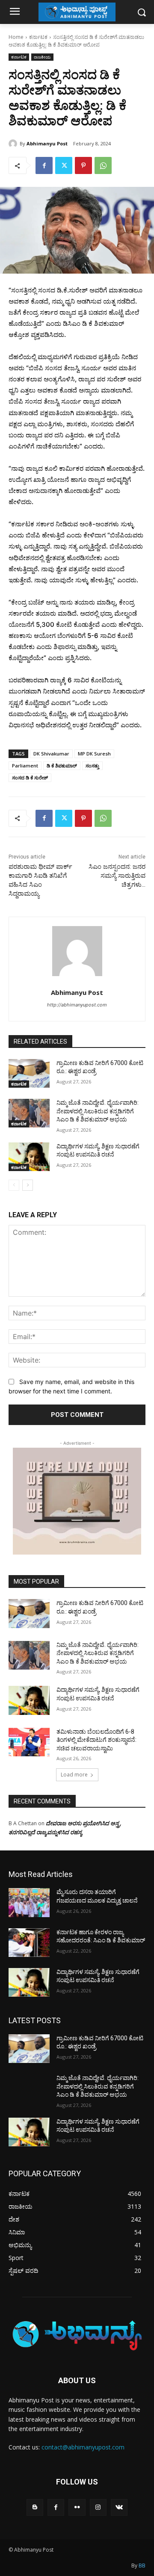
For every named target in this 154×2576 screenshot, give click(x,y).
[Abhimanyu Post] (14, 144)
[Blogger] (35, 2507)
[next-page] (28, 1185)
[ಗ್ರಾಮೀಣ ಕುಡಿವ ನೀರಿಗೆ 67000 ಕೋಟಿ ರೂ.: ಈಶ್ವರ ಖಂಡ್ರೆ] (29, 1073)
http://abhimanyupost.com (77, 1005)
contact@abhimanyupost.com (83, 2447)
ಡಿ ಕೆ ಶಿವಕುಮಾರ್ (62, 766)
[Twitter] (64, 165)
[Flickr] (77, 2507)
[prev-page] (14, 1185)
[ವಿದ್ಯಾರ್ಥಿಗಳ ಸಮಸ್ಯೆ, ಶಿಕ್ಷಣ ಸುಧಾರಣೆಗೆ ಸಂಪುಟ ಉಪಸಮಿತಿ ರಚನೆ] (29, 1157)
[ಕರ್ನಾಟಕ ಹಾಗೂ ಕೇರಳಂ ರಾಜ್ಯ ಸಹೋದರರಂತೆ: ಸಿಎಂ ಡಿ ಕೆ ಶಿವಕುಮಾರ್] (29, 1943)
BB (142, 2566)
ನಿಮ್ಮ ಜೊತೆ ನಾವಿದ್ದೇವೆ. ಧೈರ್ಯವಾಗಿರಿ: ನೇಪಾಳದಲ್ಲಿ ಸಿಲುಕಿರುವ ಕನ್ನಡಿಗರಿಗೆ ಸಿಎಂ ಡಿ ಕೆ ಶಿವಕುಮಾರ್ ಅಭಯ (98, 1111)
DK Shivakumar (51, 754)
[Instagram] (98, 2507)
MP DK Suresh (94, 754)
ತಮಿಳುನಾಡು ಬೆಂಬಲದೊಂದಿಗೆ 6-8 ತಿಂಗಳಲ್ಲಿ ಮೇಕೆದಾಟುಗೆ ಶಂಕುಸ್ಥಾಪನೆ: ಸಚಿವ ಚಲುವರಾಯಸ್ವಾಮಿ (96, 1740)
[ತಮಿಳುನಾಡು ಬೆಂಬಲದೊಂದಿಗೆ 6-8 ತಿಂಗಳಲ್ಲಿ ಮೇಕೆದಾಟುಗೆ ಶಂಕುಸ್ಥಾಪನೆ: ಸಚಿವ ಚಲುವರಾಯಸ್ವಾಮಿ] (29, 1742)
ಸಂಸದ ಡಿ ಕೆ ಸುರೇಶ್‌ (30, 778)
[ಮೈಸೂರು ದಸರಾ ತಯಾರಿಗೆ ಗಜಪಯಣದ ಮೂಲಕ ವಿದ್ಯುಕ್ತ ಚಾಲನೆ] (29, 1902)
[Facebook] (44, 165)
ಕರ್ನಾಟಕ (38, 37)
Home (16, 37)
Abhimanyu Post (47, 143)
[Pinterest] (83, 165)
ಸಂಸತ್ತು (92, 766)
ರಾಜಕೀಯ (42, 57)
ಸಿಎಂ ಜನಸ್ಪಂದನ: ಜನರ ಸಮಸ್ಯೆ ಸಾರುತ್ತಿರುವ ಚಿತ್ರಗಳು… (117, 876)
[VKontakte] (119, 2507)
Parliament (25, 766)
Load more (74, 1775)
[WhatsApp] (103, 165)
